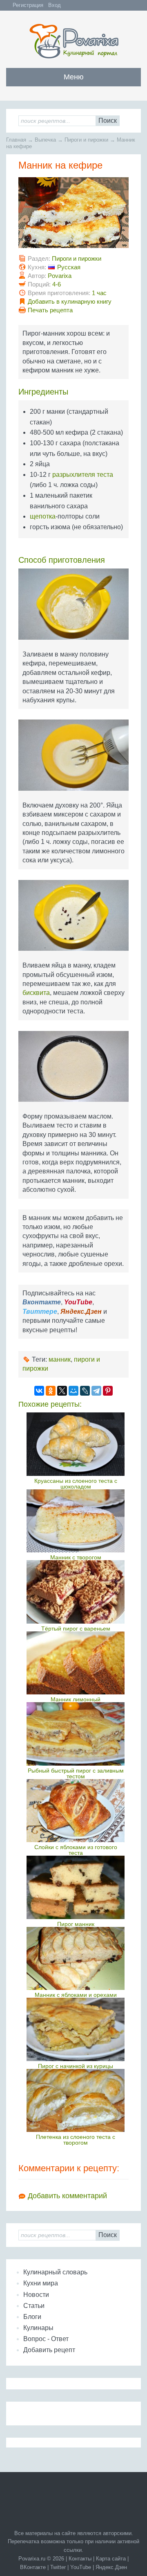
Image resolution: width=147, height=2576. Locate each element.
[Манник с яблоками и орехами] (76, 1958)
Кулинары (38, 2328)
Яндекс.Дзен (111, 2567)
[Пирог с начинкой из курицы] (76, 2029)
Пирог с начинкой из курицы (76, 2066)
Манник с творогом (76, 1557)
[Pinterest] (108, 1391)
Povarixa (60, 276)
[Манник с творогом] (76, 1521)
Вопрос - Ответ (46, 2339)
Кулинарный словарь (55, 2272)
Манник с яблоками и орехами (76, 1995)
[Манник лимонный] (76, 1663)
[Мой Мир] (73, 1391)
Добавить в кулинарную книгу (70, 301)
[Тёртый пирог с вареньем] (76, 1592)
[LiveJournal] (85, 1391)
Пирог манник (76, 1924)
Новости (36, 2295)
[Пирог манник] (76, 1887)
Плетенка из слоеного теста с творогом (76, 2140)
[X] (62, 1391)
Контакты (80, 2559)
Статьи (34, 2306)
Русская (69, 267)
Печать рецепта (50, 310)
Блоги (32, 2317)
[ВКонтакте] (39, 1391)
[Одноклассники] (51, 1391)
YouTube (81, 2567)
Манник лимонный (76, 1699)
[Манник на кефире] (73, 216)
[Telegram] (96, 1391)
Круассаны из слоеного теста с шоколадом (76, 1484)
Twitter (58, 2567)
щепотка (43, 516)
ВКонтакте (33, 2567)
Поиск (108, 121)
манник (60, 1359)
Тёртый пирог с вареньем (76, 1629)
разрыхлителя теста (83, 475)
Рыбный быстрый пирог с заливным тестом (76, 1773)
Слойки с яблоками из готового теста (76, 1850)
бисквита (36, 993)
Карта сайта (111, 2559)
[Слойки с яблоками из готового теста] (76, 1811)
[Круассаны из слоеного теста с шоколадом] (76, 1444)
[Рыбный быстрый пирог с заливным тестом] (76, 1734)
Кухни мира (41, 2283)
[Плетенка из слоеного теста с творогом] (76, 2100)
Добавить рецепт (49, 2350)
